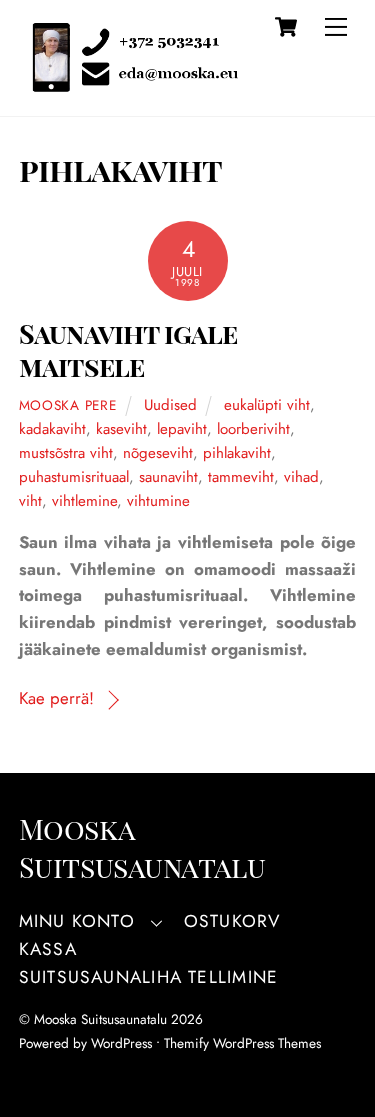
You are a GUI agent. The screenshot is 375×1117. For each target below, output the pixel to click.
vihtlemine (84, 501)
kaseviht (121, 429)
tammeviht (241, 477)
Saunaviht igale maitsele (128, 349)
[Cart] (286, 27)
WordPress (121, 1043)
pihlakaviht (237, 453)
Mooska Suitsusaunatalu (100, 1019)
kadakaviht (52, 429)
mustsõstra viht (66, 453)
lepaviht (182, 429)
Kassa (48, 949)
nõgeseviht (158, 453)
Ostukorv (232, 921)
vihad (301, 477)
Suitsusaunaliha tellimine (148, 977)
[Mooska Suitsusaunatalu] (128, 82)
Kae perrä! (56, 698)
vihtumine (158, 501)
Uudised (170, 405)
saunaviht (168, 477)
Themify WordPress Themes (242, 1043)
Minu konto (77, 921)
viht (30, 501)
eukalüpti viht (267, 405)
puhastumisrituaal (74, 477)
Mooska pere (67, 405)
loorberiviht (253, 429)
